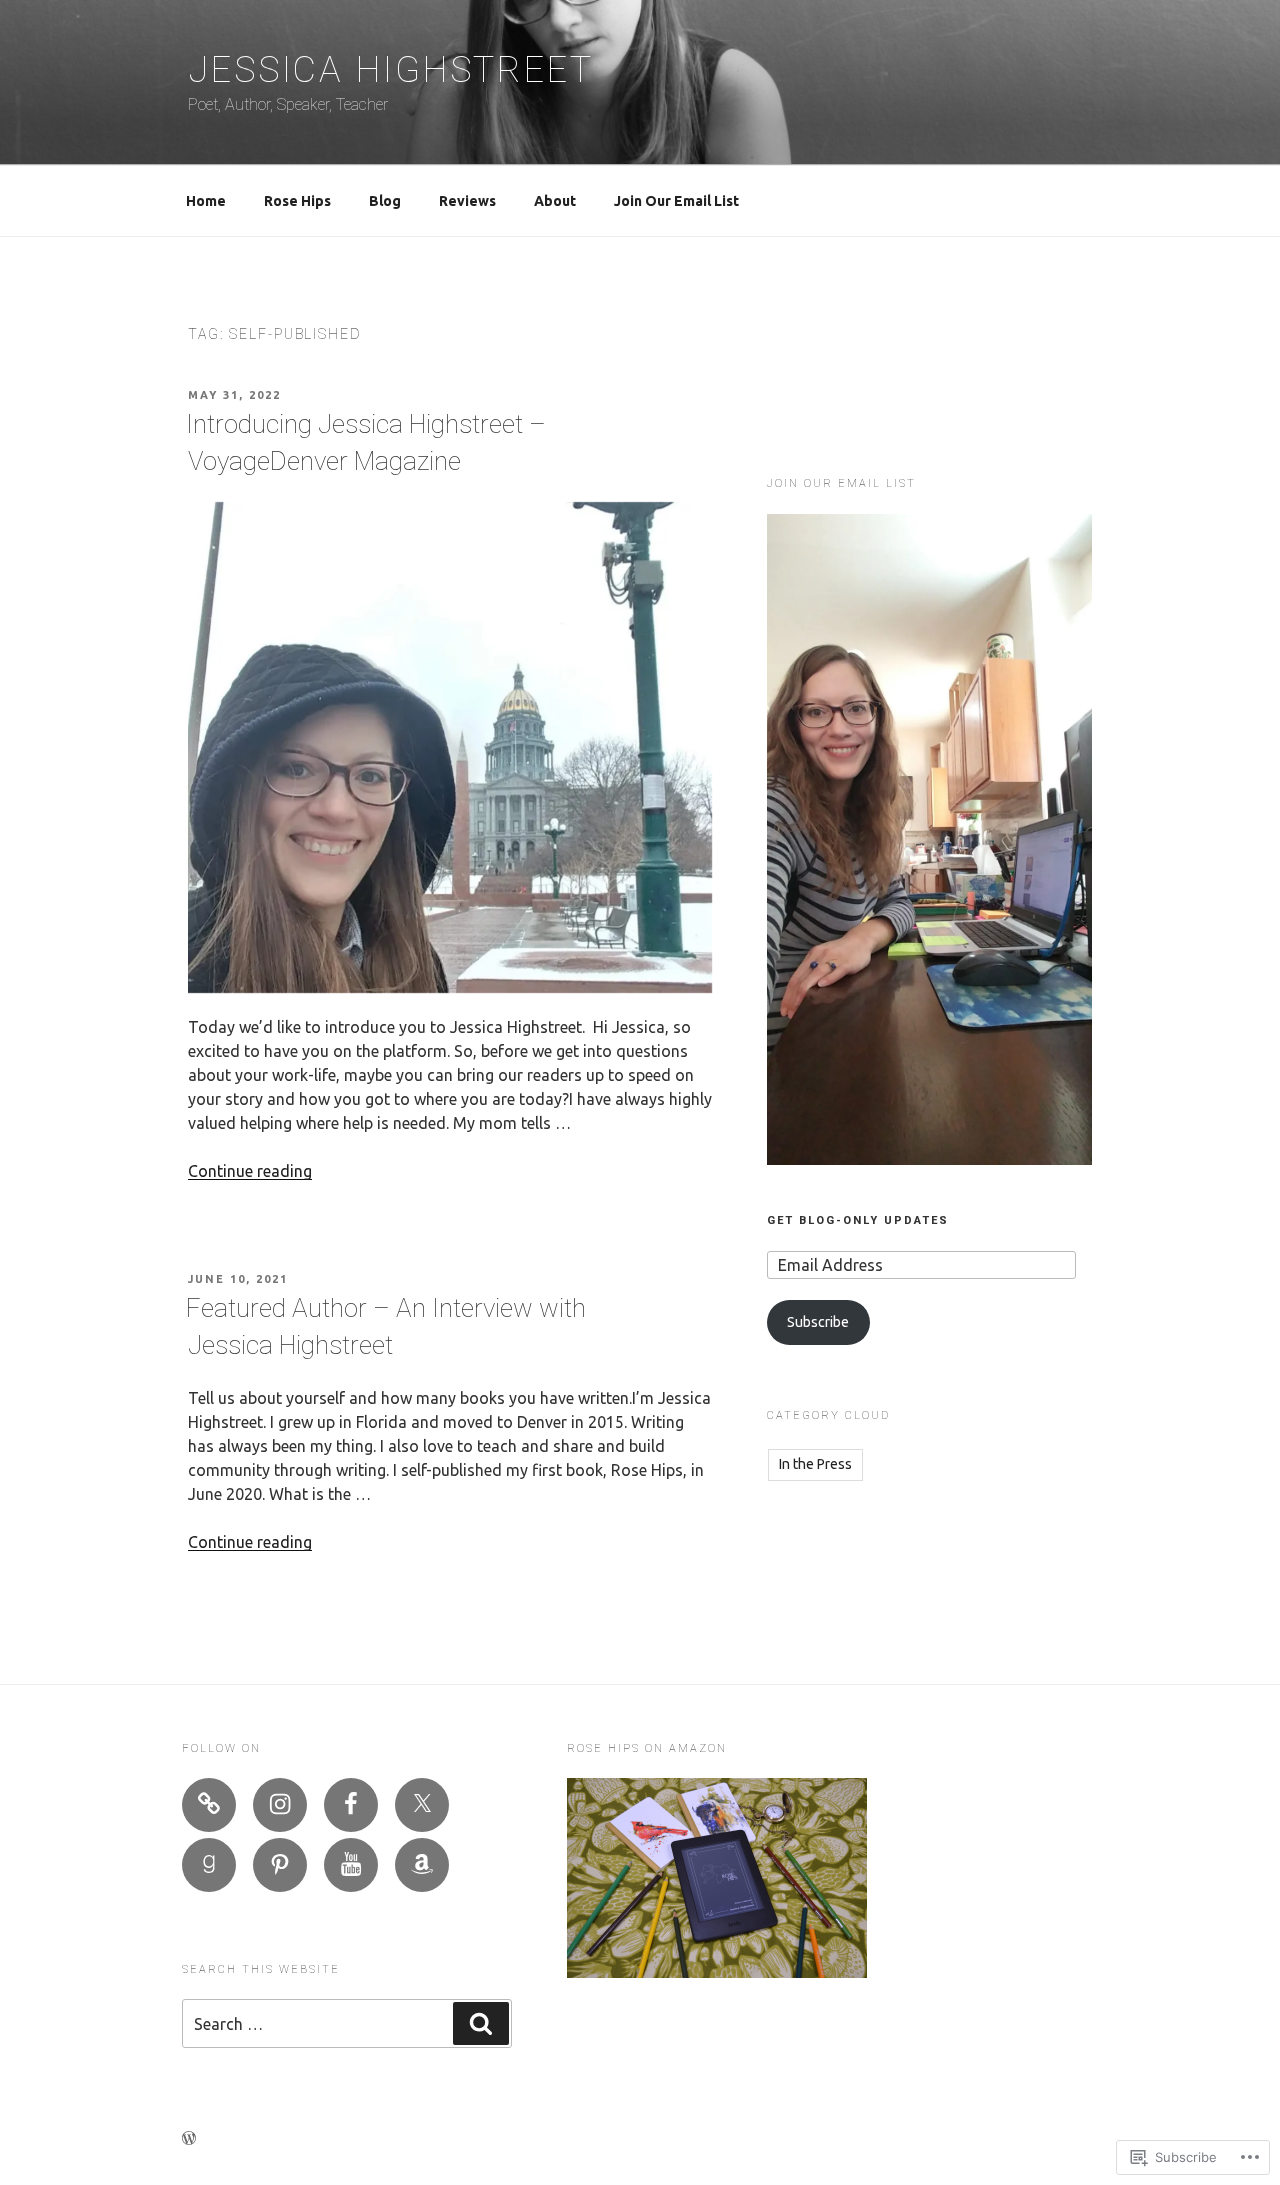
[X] (422, 1805)
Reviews (467, 201)
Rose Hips (297, 201)
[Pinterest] (280, 1865)
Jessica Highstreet (391, 70)
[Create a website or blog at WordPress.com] (189, 2139)
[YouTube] (351, 1865)
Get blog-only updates (858, 1220)
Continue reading (250, 1171)
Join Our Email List (676, 201)
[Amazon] (422, 1865)
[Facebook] (351, 1805)
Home (206, 201)
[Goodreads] (209, 1865)
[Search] (481, 2023)
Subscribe (818, 1322)
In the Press (815, 1464)
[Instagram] (280, 1805)
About (555, 201)
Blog (385, 201)
